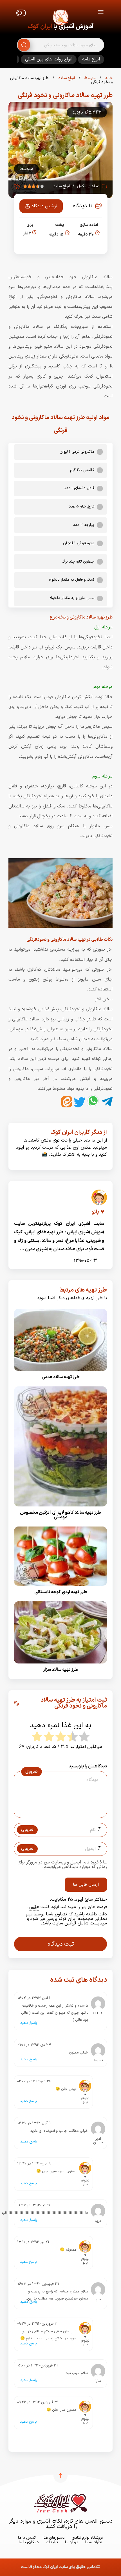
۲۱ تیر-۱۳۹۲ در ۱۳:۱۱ (33, 2242)
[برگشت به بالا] (60, 2476)
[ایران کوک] (60, 18)
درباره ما (72, 2542)
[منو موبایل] (101, 13)
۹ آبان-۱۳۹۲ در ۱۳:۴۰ (34, 2164)
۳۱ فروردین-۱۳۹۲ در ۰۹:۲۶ (38, 2402)
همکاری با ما (29, 2542)
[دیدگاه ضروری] (58, 1813)
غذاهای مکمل (88, 186)
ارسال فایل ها (86, 1885)
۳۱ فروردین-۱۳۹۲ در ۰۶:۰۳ (38, 2284)
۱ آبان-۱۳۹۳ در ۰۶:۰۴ (34, 1998)
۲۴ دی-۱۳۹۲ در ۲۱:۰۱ (34, 2045)
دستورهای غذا (54, 2538)
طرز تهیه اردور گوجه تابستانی (61, 1592)
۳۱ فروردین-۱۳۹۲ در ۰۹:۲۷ (38, 2324)
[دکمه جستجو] (24, 45)
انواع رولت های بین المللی (49, 59)
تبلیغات (52, 2542)
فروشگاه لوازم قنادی (87, 2538)
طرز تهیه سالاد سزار (61, 1670)
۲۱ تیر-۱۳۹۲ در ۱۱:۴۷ (34, 2205)
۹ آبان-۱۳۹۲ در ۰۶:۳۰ (34, 2123)
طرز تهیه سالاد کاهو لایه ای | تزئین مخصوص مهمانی (60, 1515)
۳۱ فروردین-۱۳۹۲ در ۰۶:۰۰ (38, 2366)
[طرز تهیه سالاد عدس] (60, 1373)
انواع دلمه (91, 59)
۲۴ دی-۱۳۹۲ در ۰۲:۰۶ (34, 2081)
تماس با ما (27, 2538)
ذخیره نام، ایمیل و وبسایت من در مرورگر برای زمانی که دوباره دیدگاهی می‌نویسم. (62, 1865)
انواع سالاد (66, 78)
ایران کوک (40, 27)
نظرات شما (94, 2542)
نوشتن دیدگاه (44, 206)
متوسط (89, 78)
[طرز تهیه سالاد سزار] (60, 1665)
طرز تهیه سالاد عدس (61, 1377)
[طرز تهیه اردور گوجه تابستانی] (60, 1588)
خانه (108, 78)
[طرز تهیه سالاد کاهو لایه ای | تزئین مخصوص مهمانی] (60, 1508)
